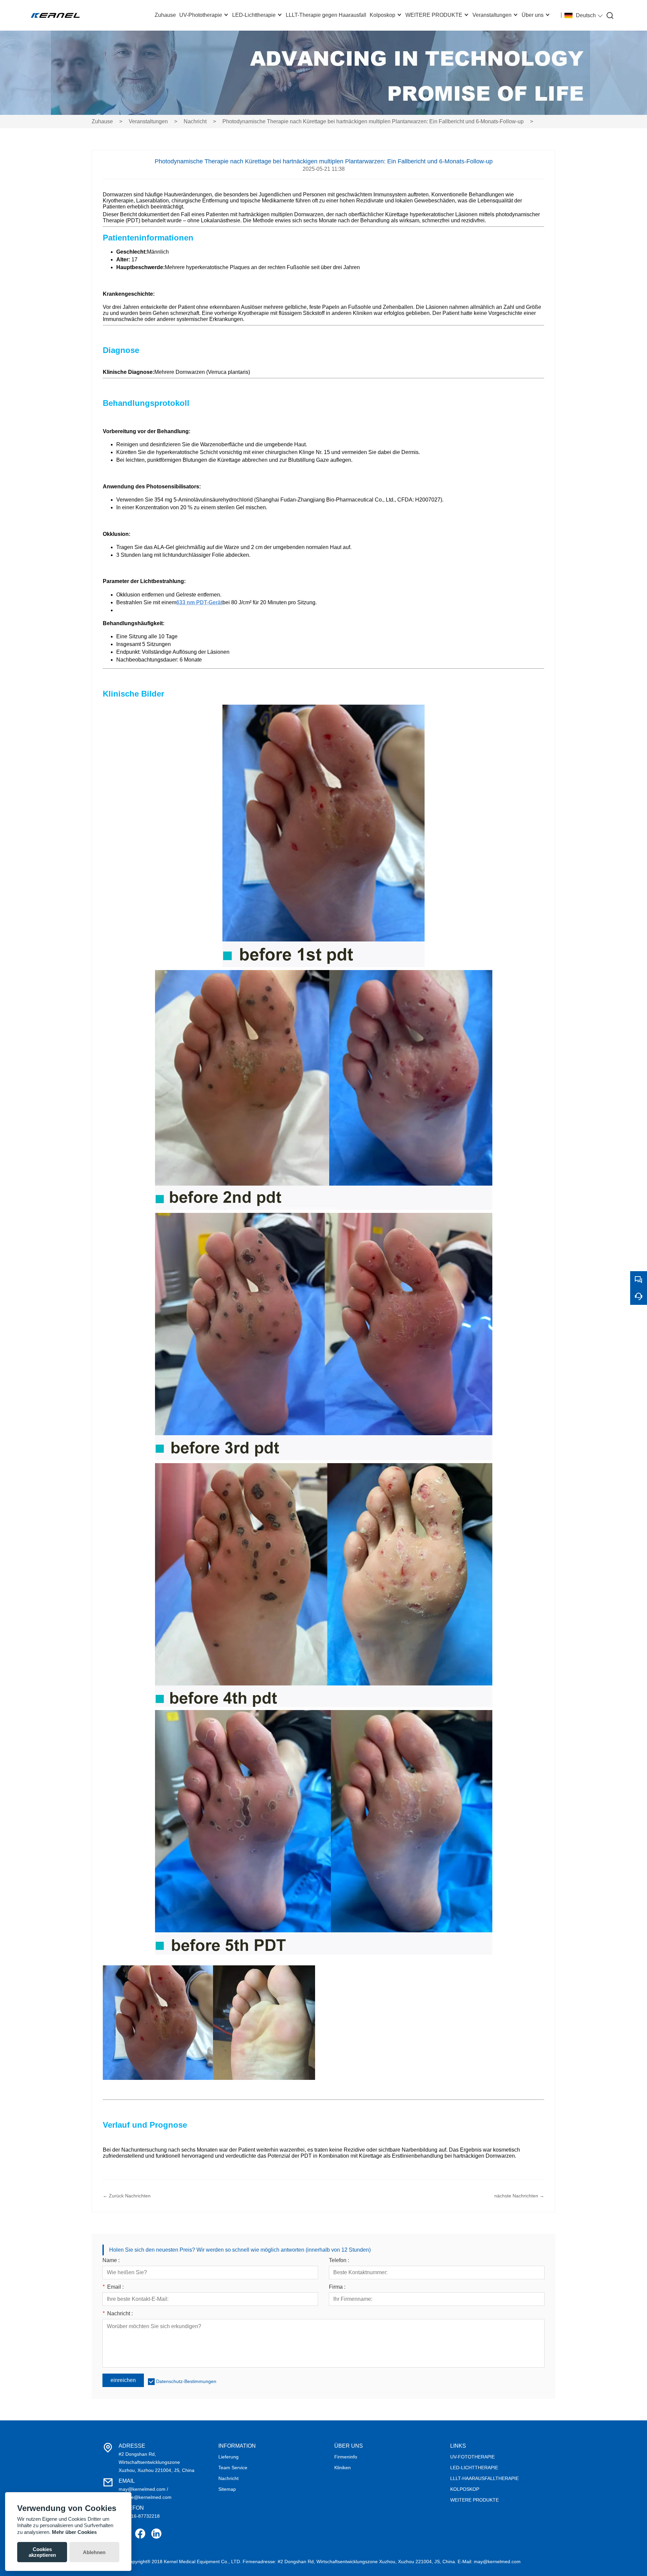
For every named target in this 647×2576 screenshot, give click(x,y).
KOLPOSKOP (465, 2489)
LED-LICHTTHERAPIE (474, 2468)
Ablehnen (94, 2552)
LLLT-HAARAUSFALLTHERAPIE (484, 2478)
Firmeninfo (346, 2457)
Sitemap (227, 2489)
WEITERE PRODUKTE (474, 2500)
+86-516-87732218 (139, 2516)
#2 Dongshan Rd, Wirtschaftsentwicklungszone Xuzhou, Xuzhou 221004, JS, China (157, 2462)
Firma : (337, 2287)
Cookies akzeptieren (42, 2552)
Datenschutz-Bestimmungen (186, 2381)
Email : (113, 2287)
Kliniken (343, 2468)
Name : (111, 2260)
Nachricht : (118, 2314)
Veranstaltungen (148, 121)
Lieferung (228, 2457)
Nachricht (195, 121)
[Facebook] (140, 2534)
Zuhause (102, 121)
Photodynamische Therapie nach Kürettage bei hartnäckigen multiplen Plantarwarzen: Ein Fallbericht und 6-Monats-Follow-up (373, 121)
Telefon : (339, 2260)
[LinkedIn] (156, 2534)
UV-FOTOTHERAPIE (472, 2457)
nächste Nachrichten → (519, 2196)
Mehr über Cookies (74, 2532)
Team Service (233, 2468)
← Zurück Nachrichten (127, 2196)
